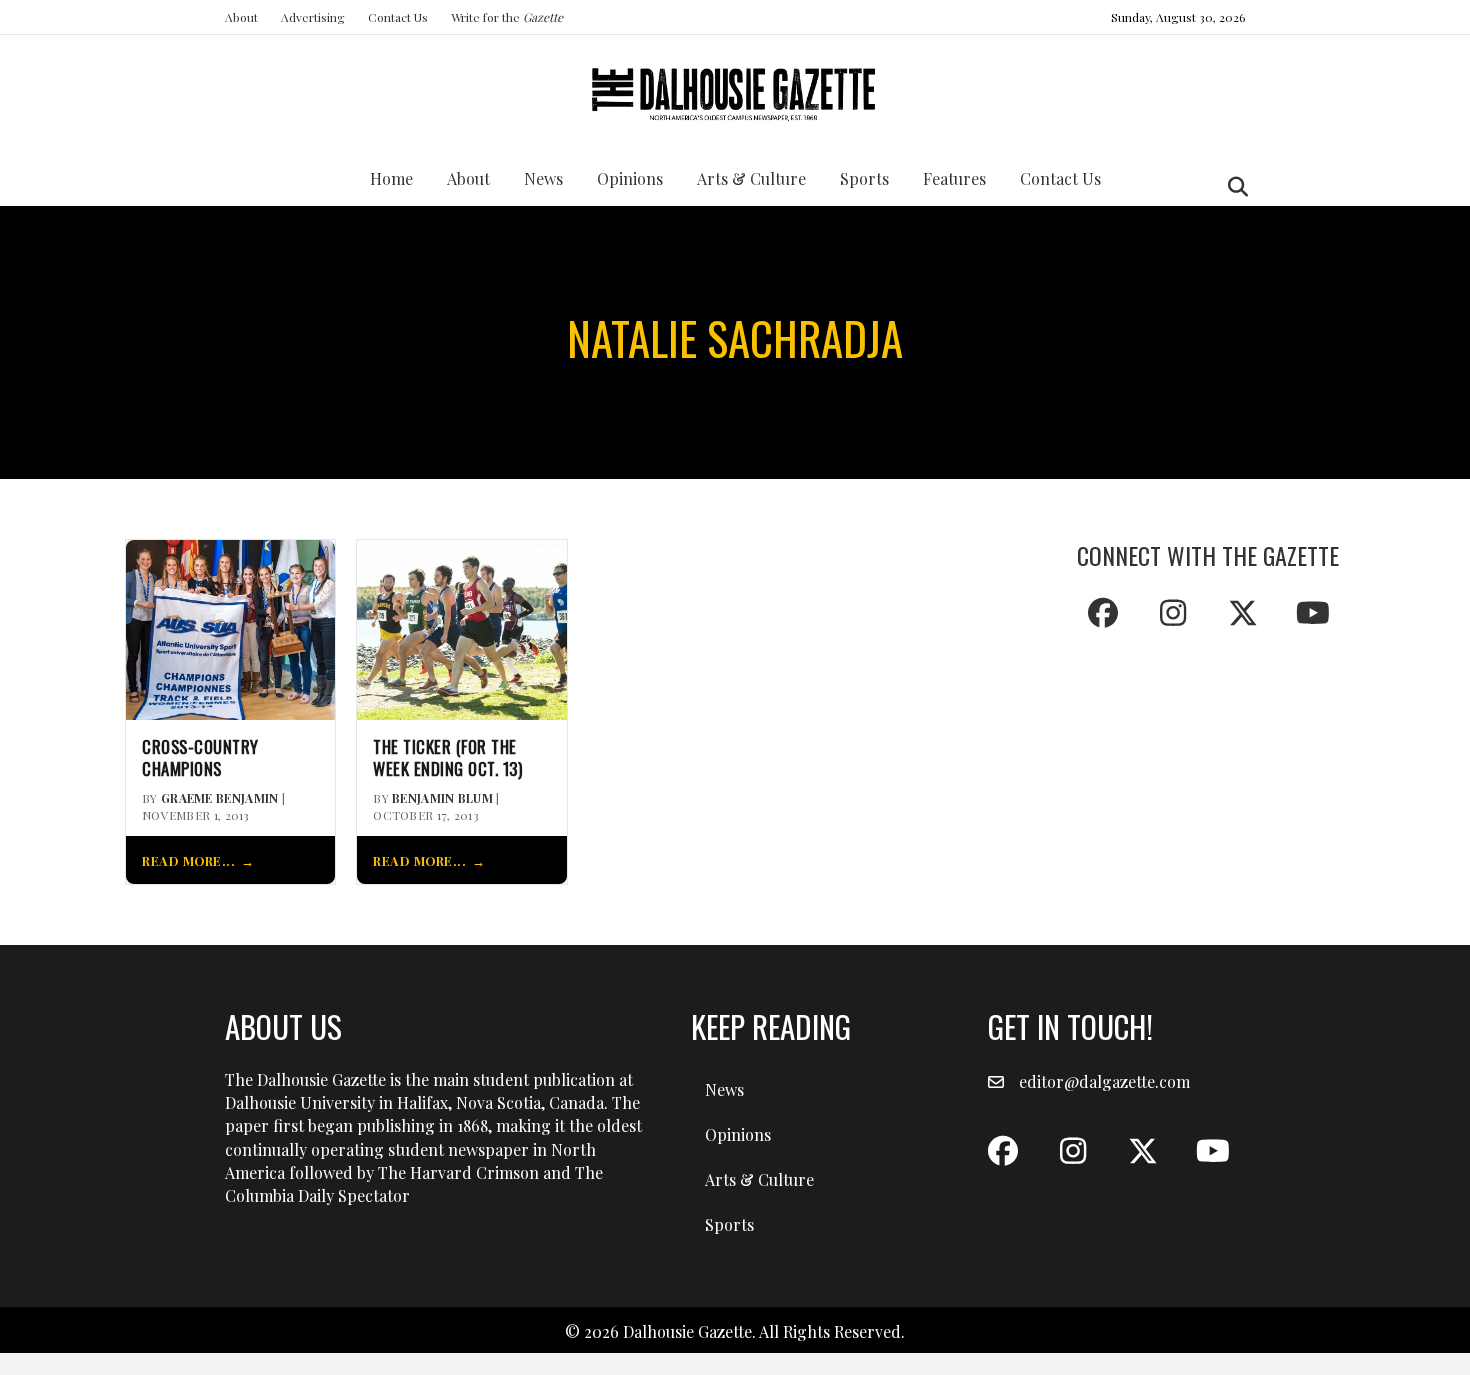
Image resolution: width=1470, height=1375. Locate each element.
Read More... (188, 860)
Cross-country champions (200, 758)
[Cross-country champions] (230, 627)
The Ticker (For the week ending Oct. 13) (447, 758)
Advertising (313, 17)
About (241, 17)
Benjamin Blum (442, 798)
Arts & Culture (751, 178)
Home (391, 178)
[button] (1103, 613)
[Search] (1232, 187)
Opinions (630, 178)
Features (954, 178)
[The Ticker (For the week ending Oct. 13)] (461, 627)
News (543, 178)
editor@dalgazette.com (1104, 1081)
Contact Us (398, 17)
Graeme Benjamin (220, 798)
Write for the (507, 17)
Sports (864, 178)
